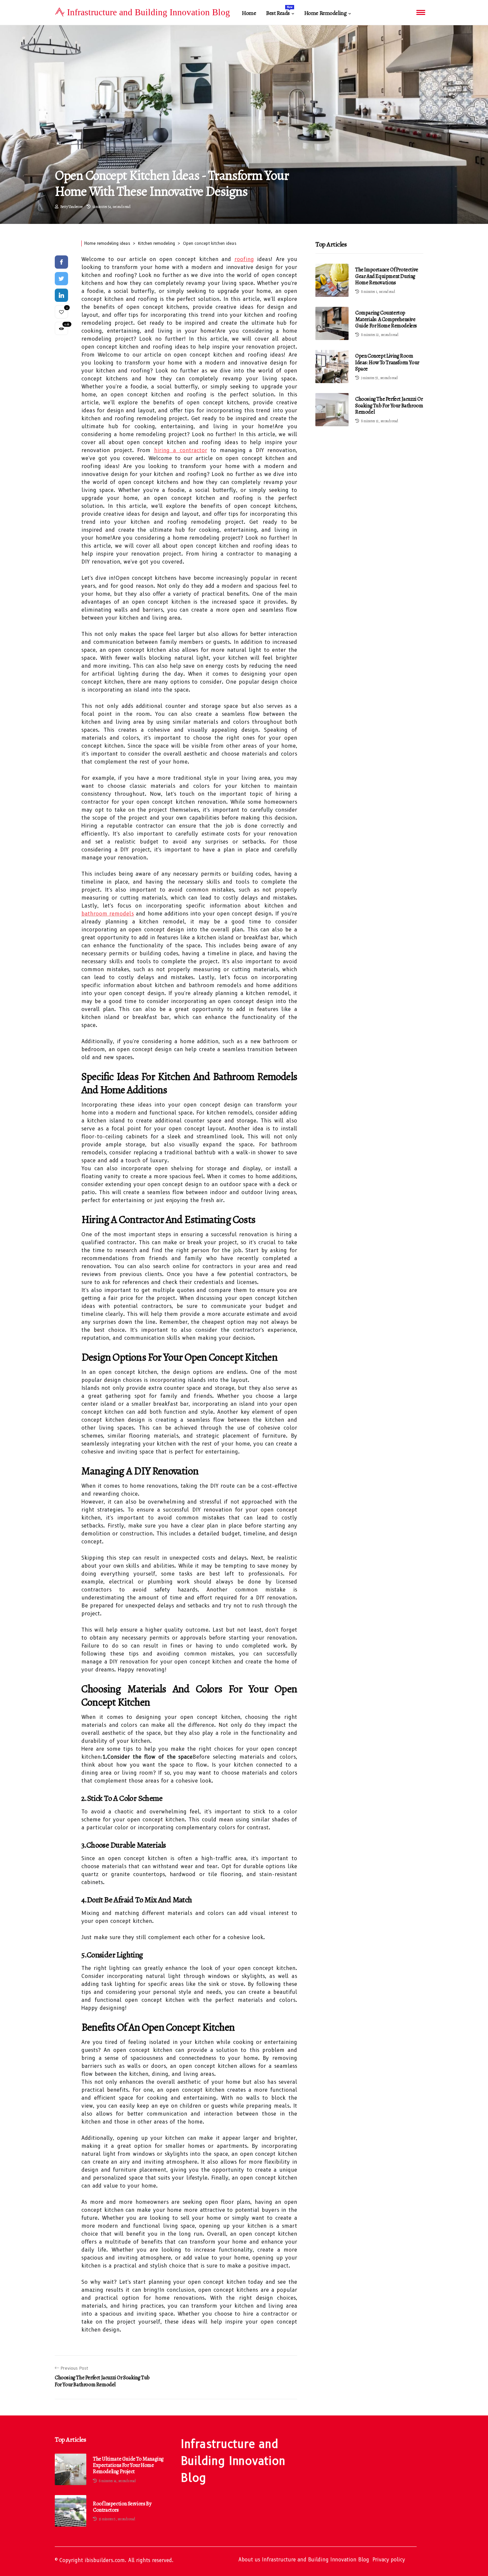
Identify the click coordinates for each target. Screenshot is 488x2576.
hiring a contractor (181, 450)
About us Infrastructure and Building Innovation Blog (304, 2560)
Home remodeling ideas (107, 243)
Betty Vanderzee (71, 207)
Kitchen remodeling (157, 243)
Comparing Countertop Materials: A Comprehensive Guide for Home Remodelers (386, 319)
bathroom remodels (108, 914)
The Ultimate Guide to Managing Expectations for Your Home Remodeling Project (128, 2466)
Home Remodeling (325, 13)
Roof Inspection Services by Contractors (122, 2507)
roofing (244, 259)
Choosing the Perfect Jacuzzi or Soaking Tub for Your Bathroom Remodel (389, 405)
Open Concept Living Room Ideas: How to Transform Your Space (387, 362)
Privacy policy (389, 2560)
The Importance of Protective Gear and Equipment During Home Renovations (387, 276)
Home (249, 13)
